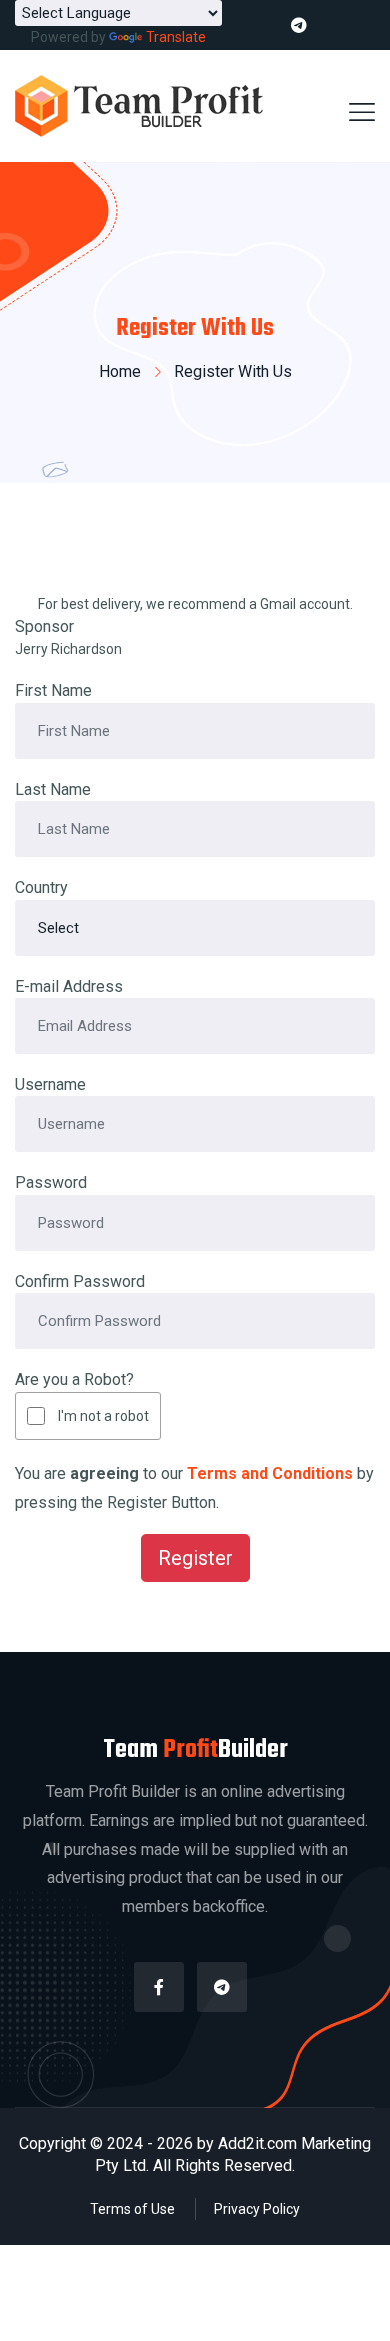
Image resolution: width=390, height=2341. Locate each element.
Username (50, 1084)
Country (41, 887)
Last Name (53, 789)
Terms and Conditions (270, 1473)
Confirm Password (80, 1281)
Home (120, 371)
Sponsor (44, 626)
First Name (53, 690)
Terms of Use (132, 2209)
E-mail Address (69, 986)
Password (51, 1182)
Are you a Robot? (74, 1379)
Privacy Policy (257, 2209)
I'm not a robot (103, 1416)
